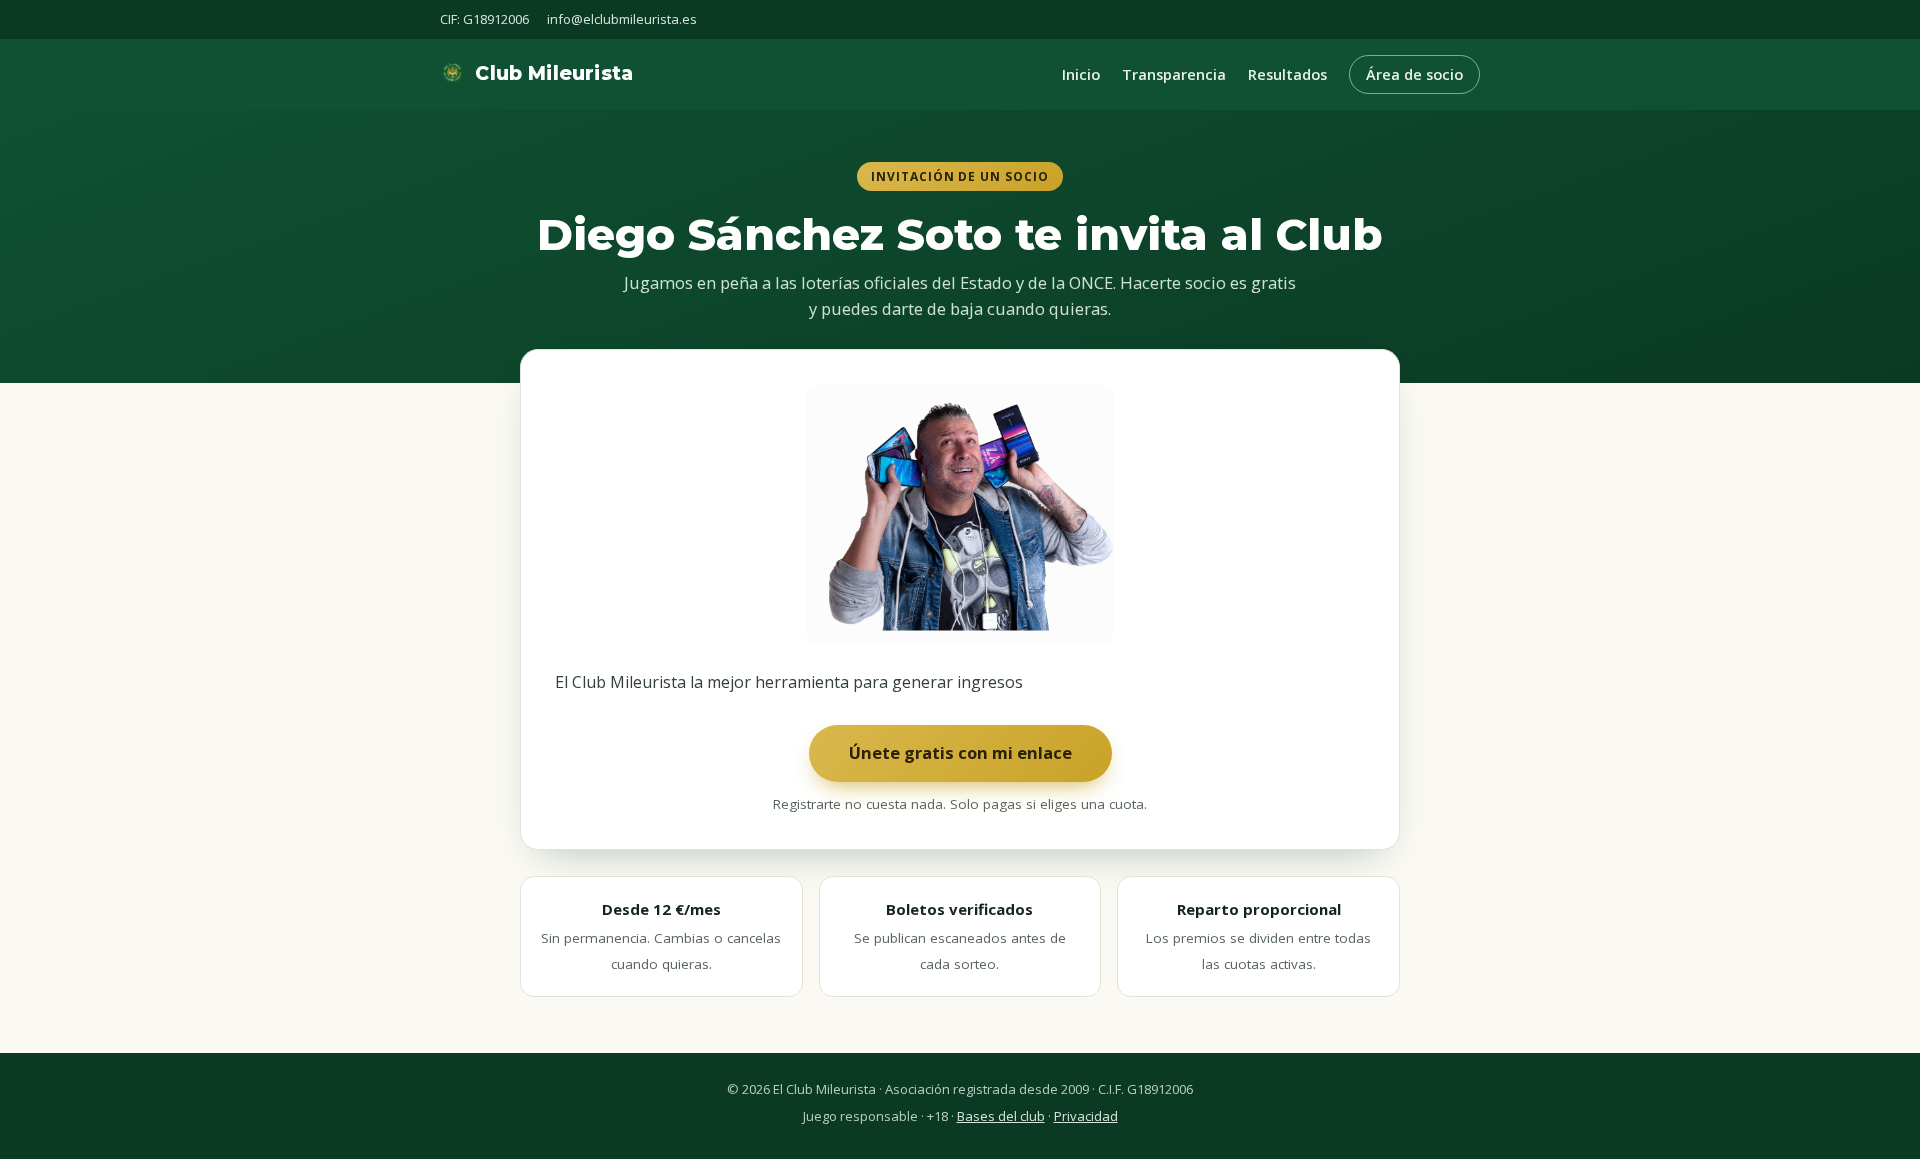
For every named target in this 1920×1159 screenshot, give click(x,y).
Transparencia (1174, 74)
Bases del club (1001, 1116)
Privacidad (1086, 1116)
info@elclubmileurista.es (622, 19)
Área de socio (1414, 74)
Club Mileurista (554, 73)
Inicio (1081, 74)
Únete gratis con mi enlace (960, 752)
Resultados (1287, 74)
